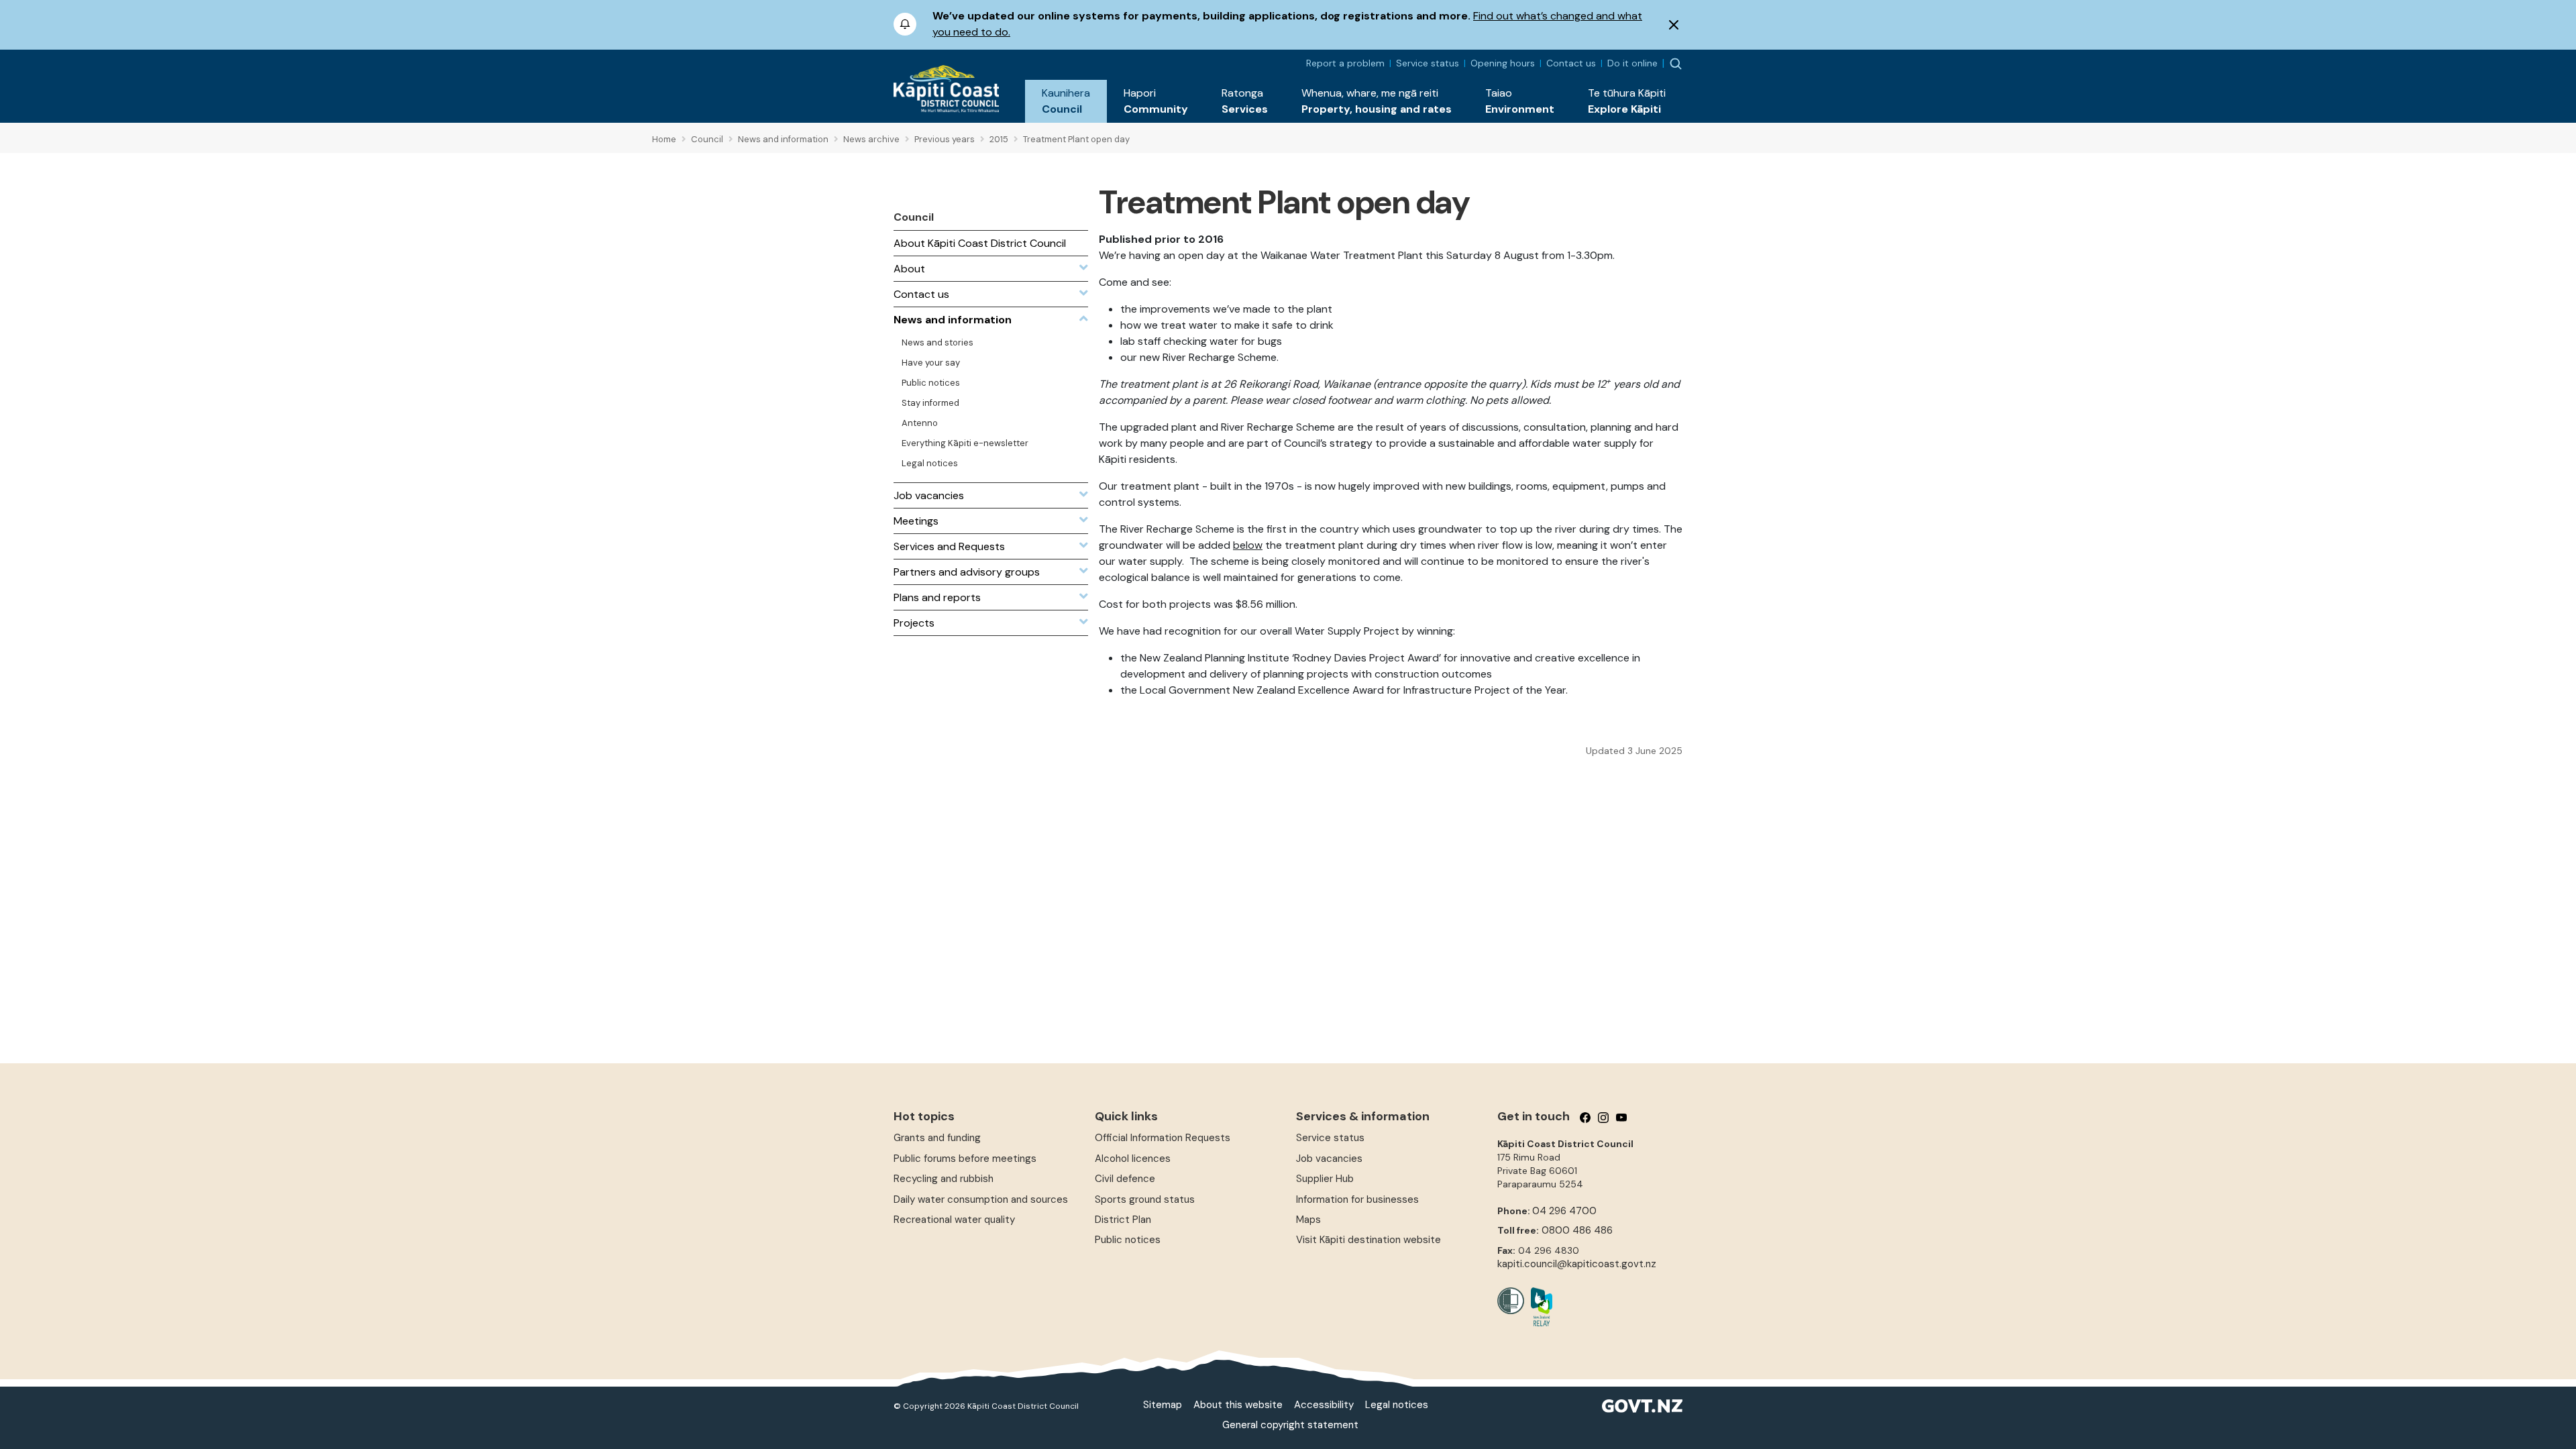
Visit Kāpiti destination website (1368, 1240)
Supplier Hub (1325, 1179)
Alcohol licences (1133, 1159)
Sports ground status (1145, 1199)
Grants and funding (937, 1138)
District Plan (1123, 1220)
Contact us (1571, 63)
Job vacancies (1329, 1159)
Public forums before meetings (965, 1159)
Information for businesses (1357, 1199)
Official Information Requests (1163, 1138)
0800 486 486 (1577, 1230)
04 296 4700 (1564, 1211)
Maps (1308, 1220)
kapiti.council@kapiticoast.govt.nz (1577, 1264)
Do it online (1632, 63)
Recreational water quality (954, 1220)
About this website (1238, 1405)
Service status (1428, 63)
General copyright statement (1290, 1425)
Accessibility (1324, 1405)
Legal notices (1397, 1405)
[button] (1066, 101)
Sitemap (1163, 1405)
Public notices (1128, 1240)
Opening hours (1503, 63)
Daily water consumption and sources (981, 1199)
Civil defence (1125, 1179)
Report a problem (1345, 63)
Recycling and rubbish (944, 1179)
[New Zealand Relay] (1538, 1307)
